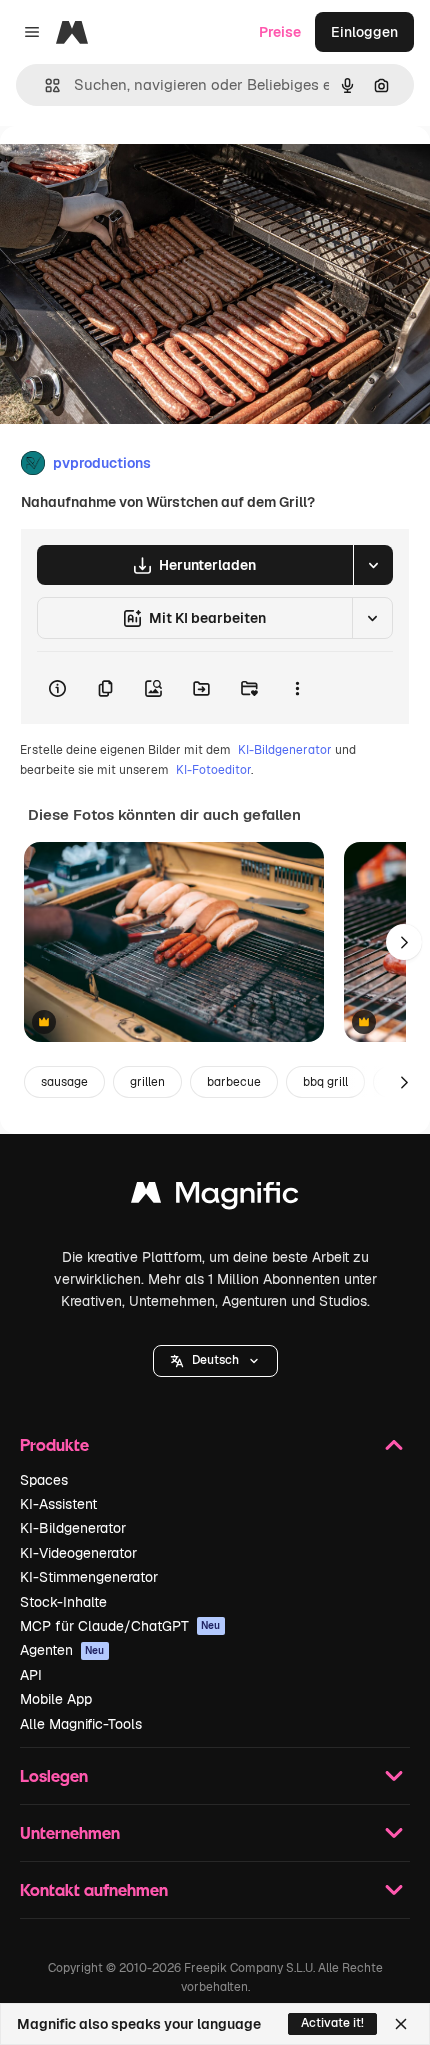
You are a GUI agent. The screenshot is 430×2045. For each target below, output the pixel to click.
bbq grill (325, 1082)
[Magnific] (215, 1197)
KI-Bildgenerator (285, 750)
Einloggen (364, 32)
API (31, 1675)
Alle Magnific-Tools (81, 1724)
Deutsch (215, 1360)
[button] (215, 1361)
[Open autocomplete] (44, 85)
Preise (280, 32)
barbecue (234, 1082)
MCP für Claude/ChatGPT (120, 1626)
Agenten (62, 1650)
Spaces (44, 1480)
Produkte (54, 1444)
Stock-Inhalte (63, 1602)
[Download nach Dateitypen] (373, 565)
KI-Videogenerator (78, 1553)
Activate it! (332, 2023)
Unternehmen (70, 1832)
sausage (64, 1082)
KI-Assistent (58, 1504)
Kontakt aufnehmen (94, 1889)
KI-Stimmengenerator (89, 1577)
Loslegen (54, 1775)
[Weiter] (404, 942)
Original (128, 171)
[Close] (401, 2024)
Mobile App (56, 1699)
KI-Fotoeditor (213, 770)
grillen (147, 1082)
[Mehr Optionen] (297, 688)
